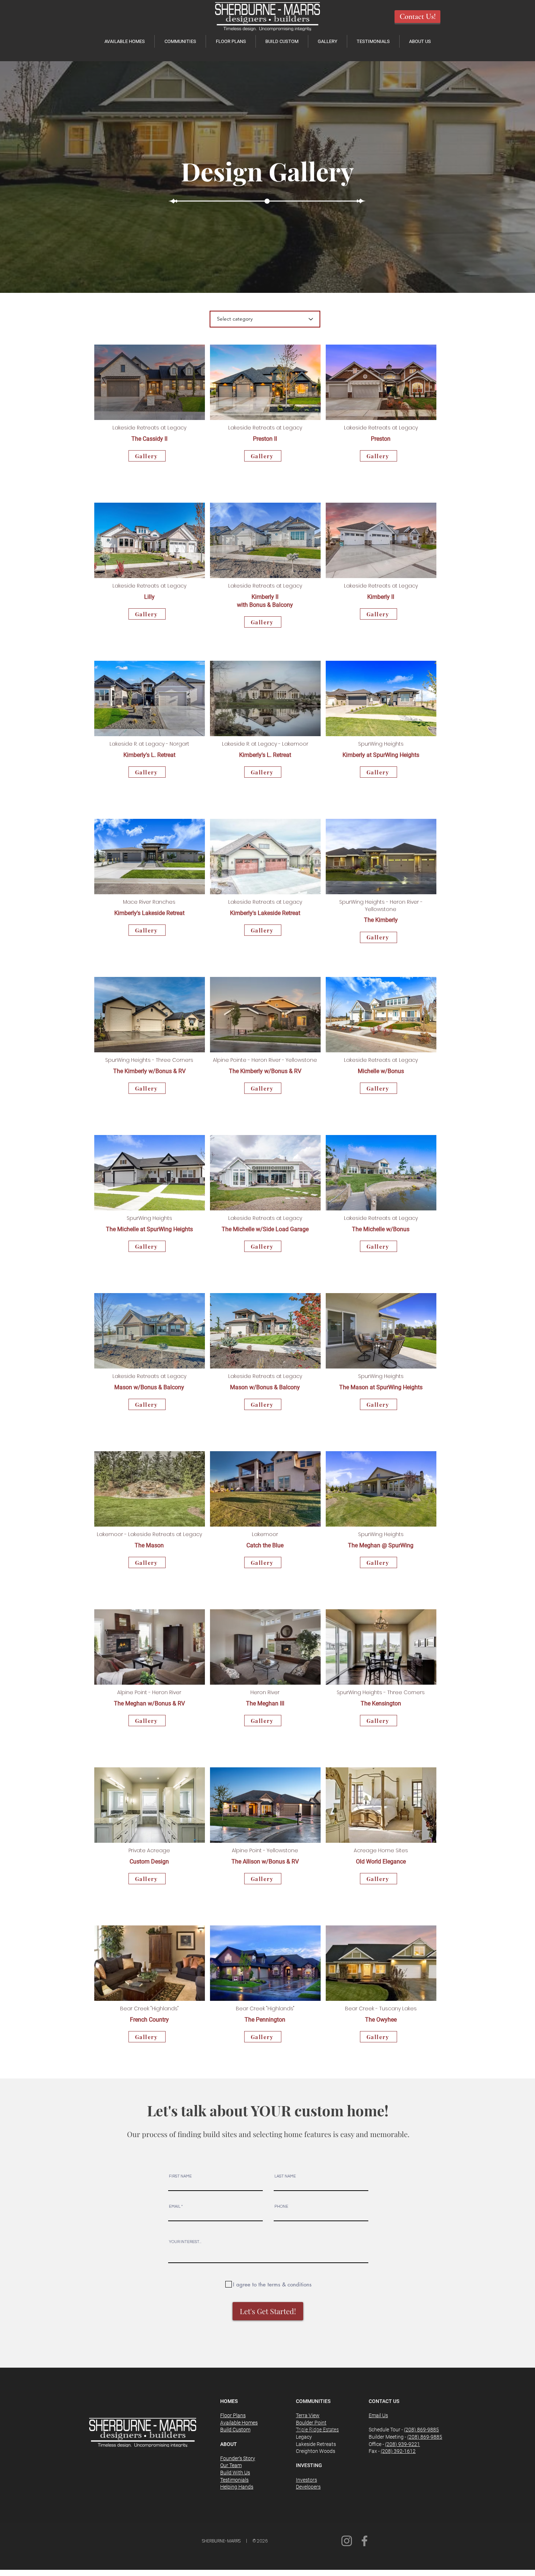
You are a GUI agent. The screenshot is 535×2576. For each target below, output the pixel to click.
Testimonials (234, 2480)
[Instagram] (347, 2541)
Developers (308, 2487)
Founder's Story (238, 2458)
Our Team (231, 2465)
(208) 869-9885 (421, 2430)
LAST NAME (285, 2176)
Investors (306, 2480)
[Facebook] (364, 2541)
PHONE (281, 2206)
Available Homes (239, 2423)
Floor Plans (233, 2415)
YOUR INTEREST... (185, 2242)
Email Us (378, 2415)
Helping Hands (237, 2487)
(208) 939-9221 (403, 2444)
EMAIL (175, 2206)
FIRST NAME (180, 2176)
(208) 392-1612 (398, 2451)
